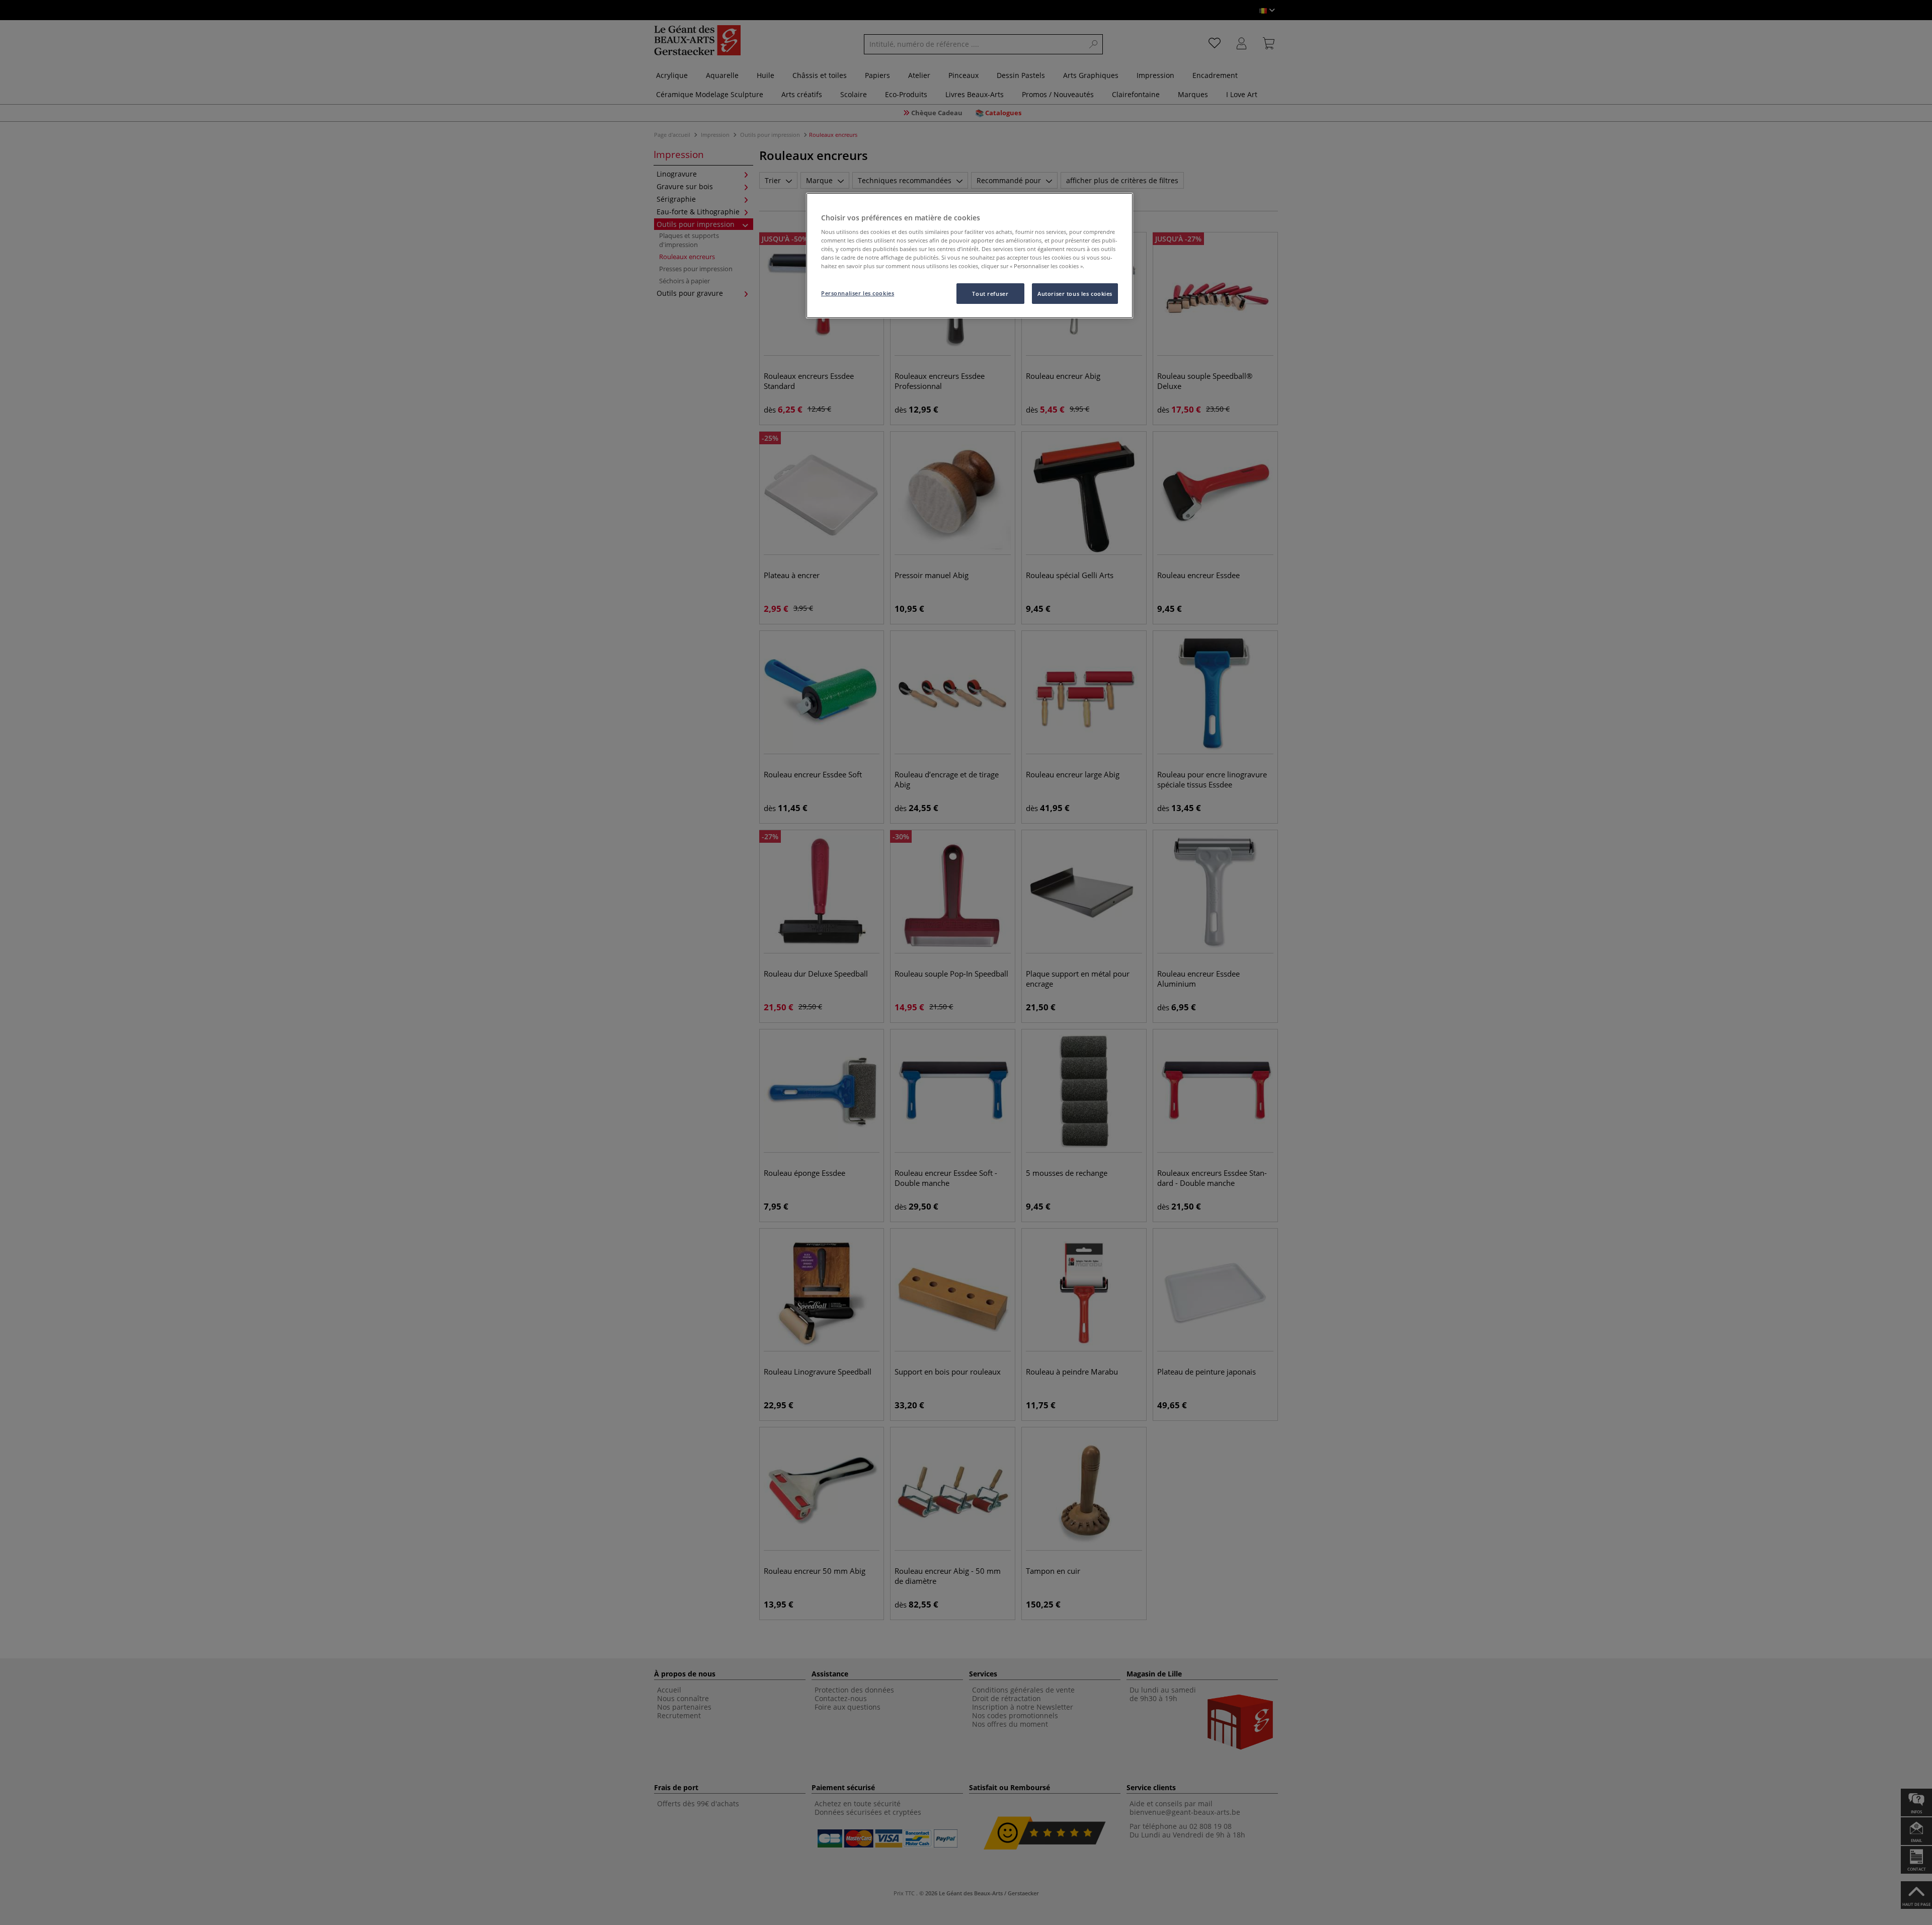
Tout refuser (990, 294)
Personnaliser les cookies (858, 293)
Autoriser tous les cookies (1075, 294)
